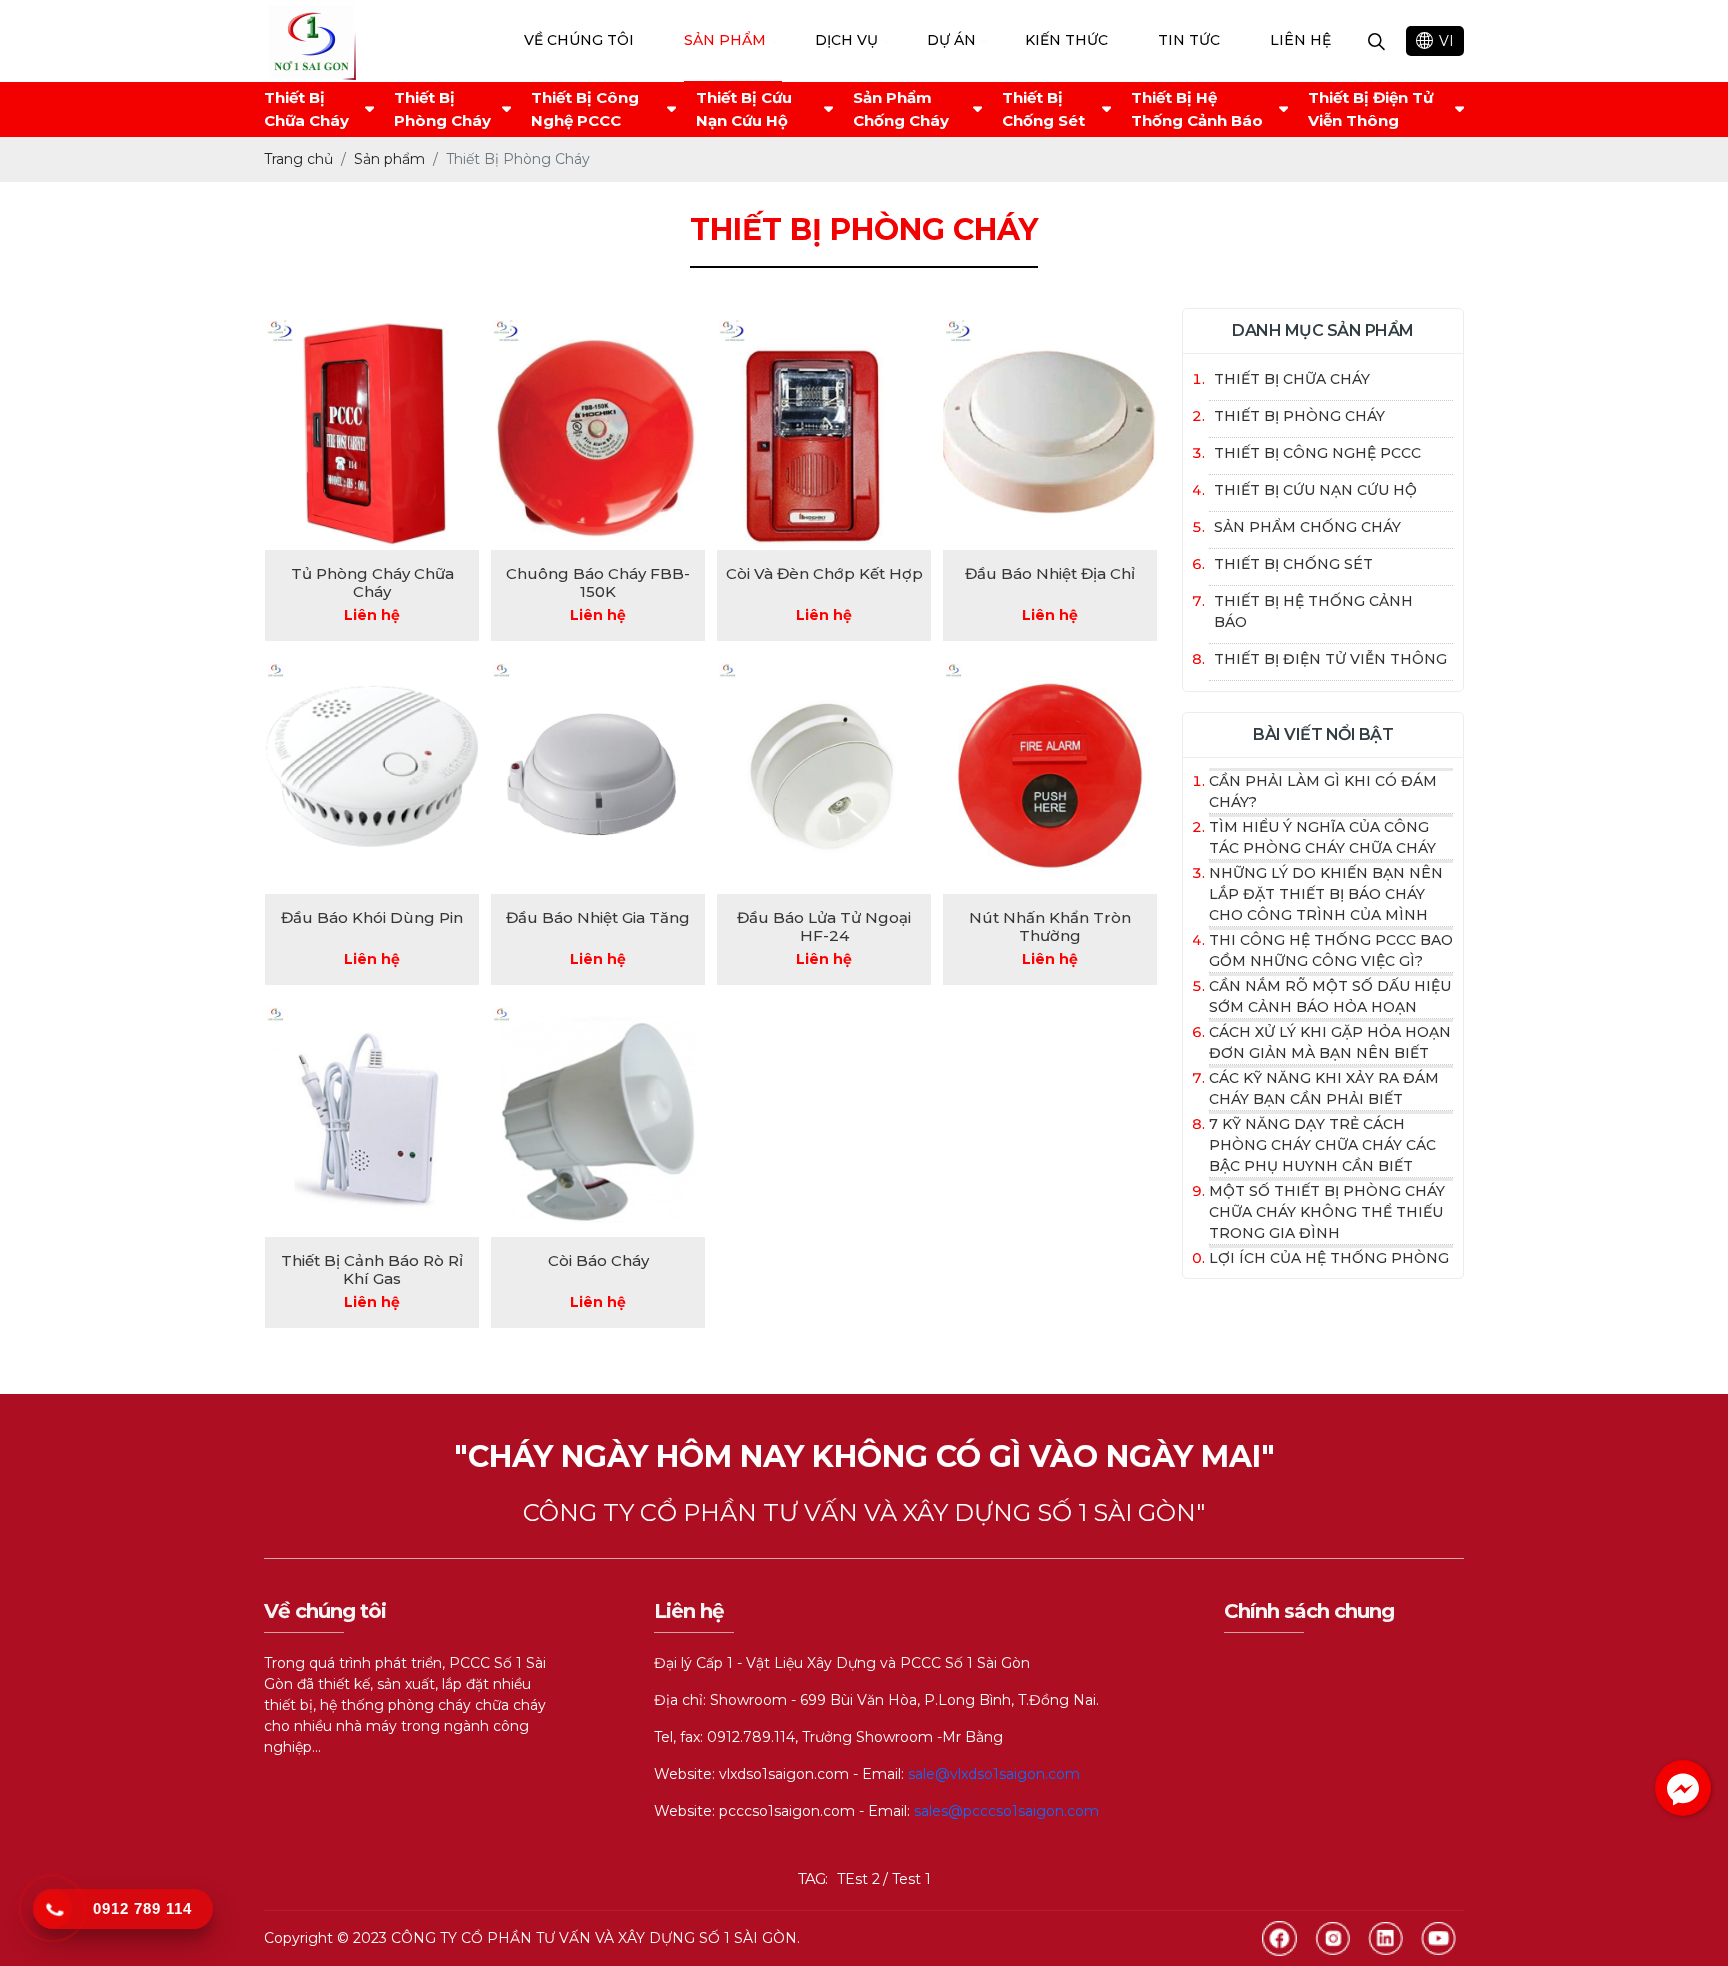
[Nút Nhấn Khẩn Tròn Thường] (1050, 777)
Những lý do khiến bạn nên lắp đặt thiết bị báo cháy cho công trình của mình (1326, 894)
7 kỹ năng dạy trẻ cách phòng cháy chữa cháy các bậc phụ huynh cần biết (1322, 1145)
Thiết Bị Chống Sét (1043, 109)
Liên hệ (1300, 40)
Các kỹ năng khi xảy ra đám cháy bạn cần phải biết (1324, 1088)
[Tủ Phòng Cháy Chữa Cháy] (372, 434)
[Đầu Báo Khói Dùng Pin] (372, 777)
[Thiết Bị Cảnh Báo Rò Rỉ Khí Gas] (372, 1121)
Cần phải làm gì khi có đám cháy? (1323, 791)
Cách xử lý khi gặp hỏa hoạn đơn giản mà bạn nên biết (1330, 1042)
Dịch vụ (846, 40)
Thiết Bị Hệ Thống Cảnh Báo (1197, 109)
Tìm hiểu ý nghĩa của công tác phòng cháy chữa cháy (1322, 837)
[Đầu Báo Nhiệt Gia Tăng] (598, 777)
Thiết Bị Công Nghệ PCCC (585, 109)
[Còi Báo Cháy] (598, 1121)
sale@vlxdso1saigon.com (994, 1774)
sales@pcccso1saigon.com (1006, 1811)
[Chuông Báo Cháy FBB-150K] (598, 434)
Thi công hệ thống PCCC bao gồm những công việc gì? (1331, 950)
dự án (951, 40)
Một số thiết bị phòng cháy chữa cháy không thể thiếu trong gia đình (1327, 1212)
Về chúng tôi (579, 40)
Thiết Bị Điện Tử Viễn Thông (1370, 109)
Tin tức (1189, 40)
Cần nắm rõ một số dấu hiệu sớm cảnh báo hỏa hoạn (1330, 996)
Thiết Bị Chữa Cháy (306, 109)
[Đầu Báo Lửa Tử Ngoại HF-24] (824, 777)
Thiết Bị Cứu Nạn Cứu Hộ (744, 109)
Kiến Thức (1066, 40)
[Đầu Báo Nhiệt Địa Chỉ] (1050, 434)
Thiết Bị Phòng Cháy (442, 109)
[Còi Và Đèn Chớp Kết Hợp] (824, 434)
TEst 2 (858, 1879)
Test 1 (911, 1879)
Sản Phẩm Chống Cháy (901, 109)
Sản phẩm (725, 40)
